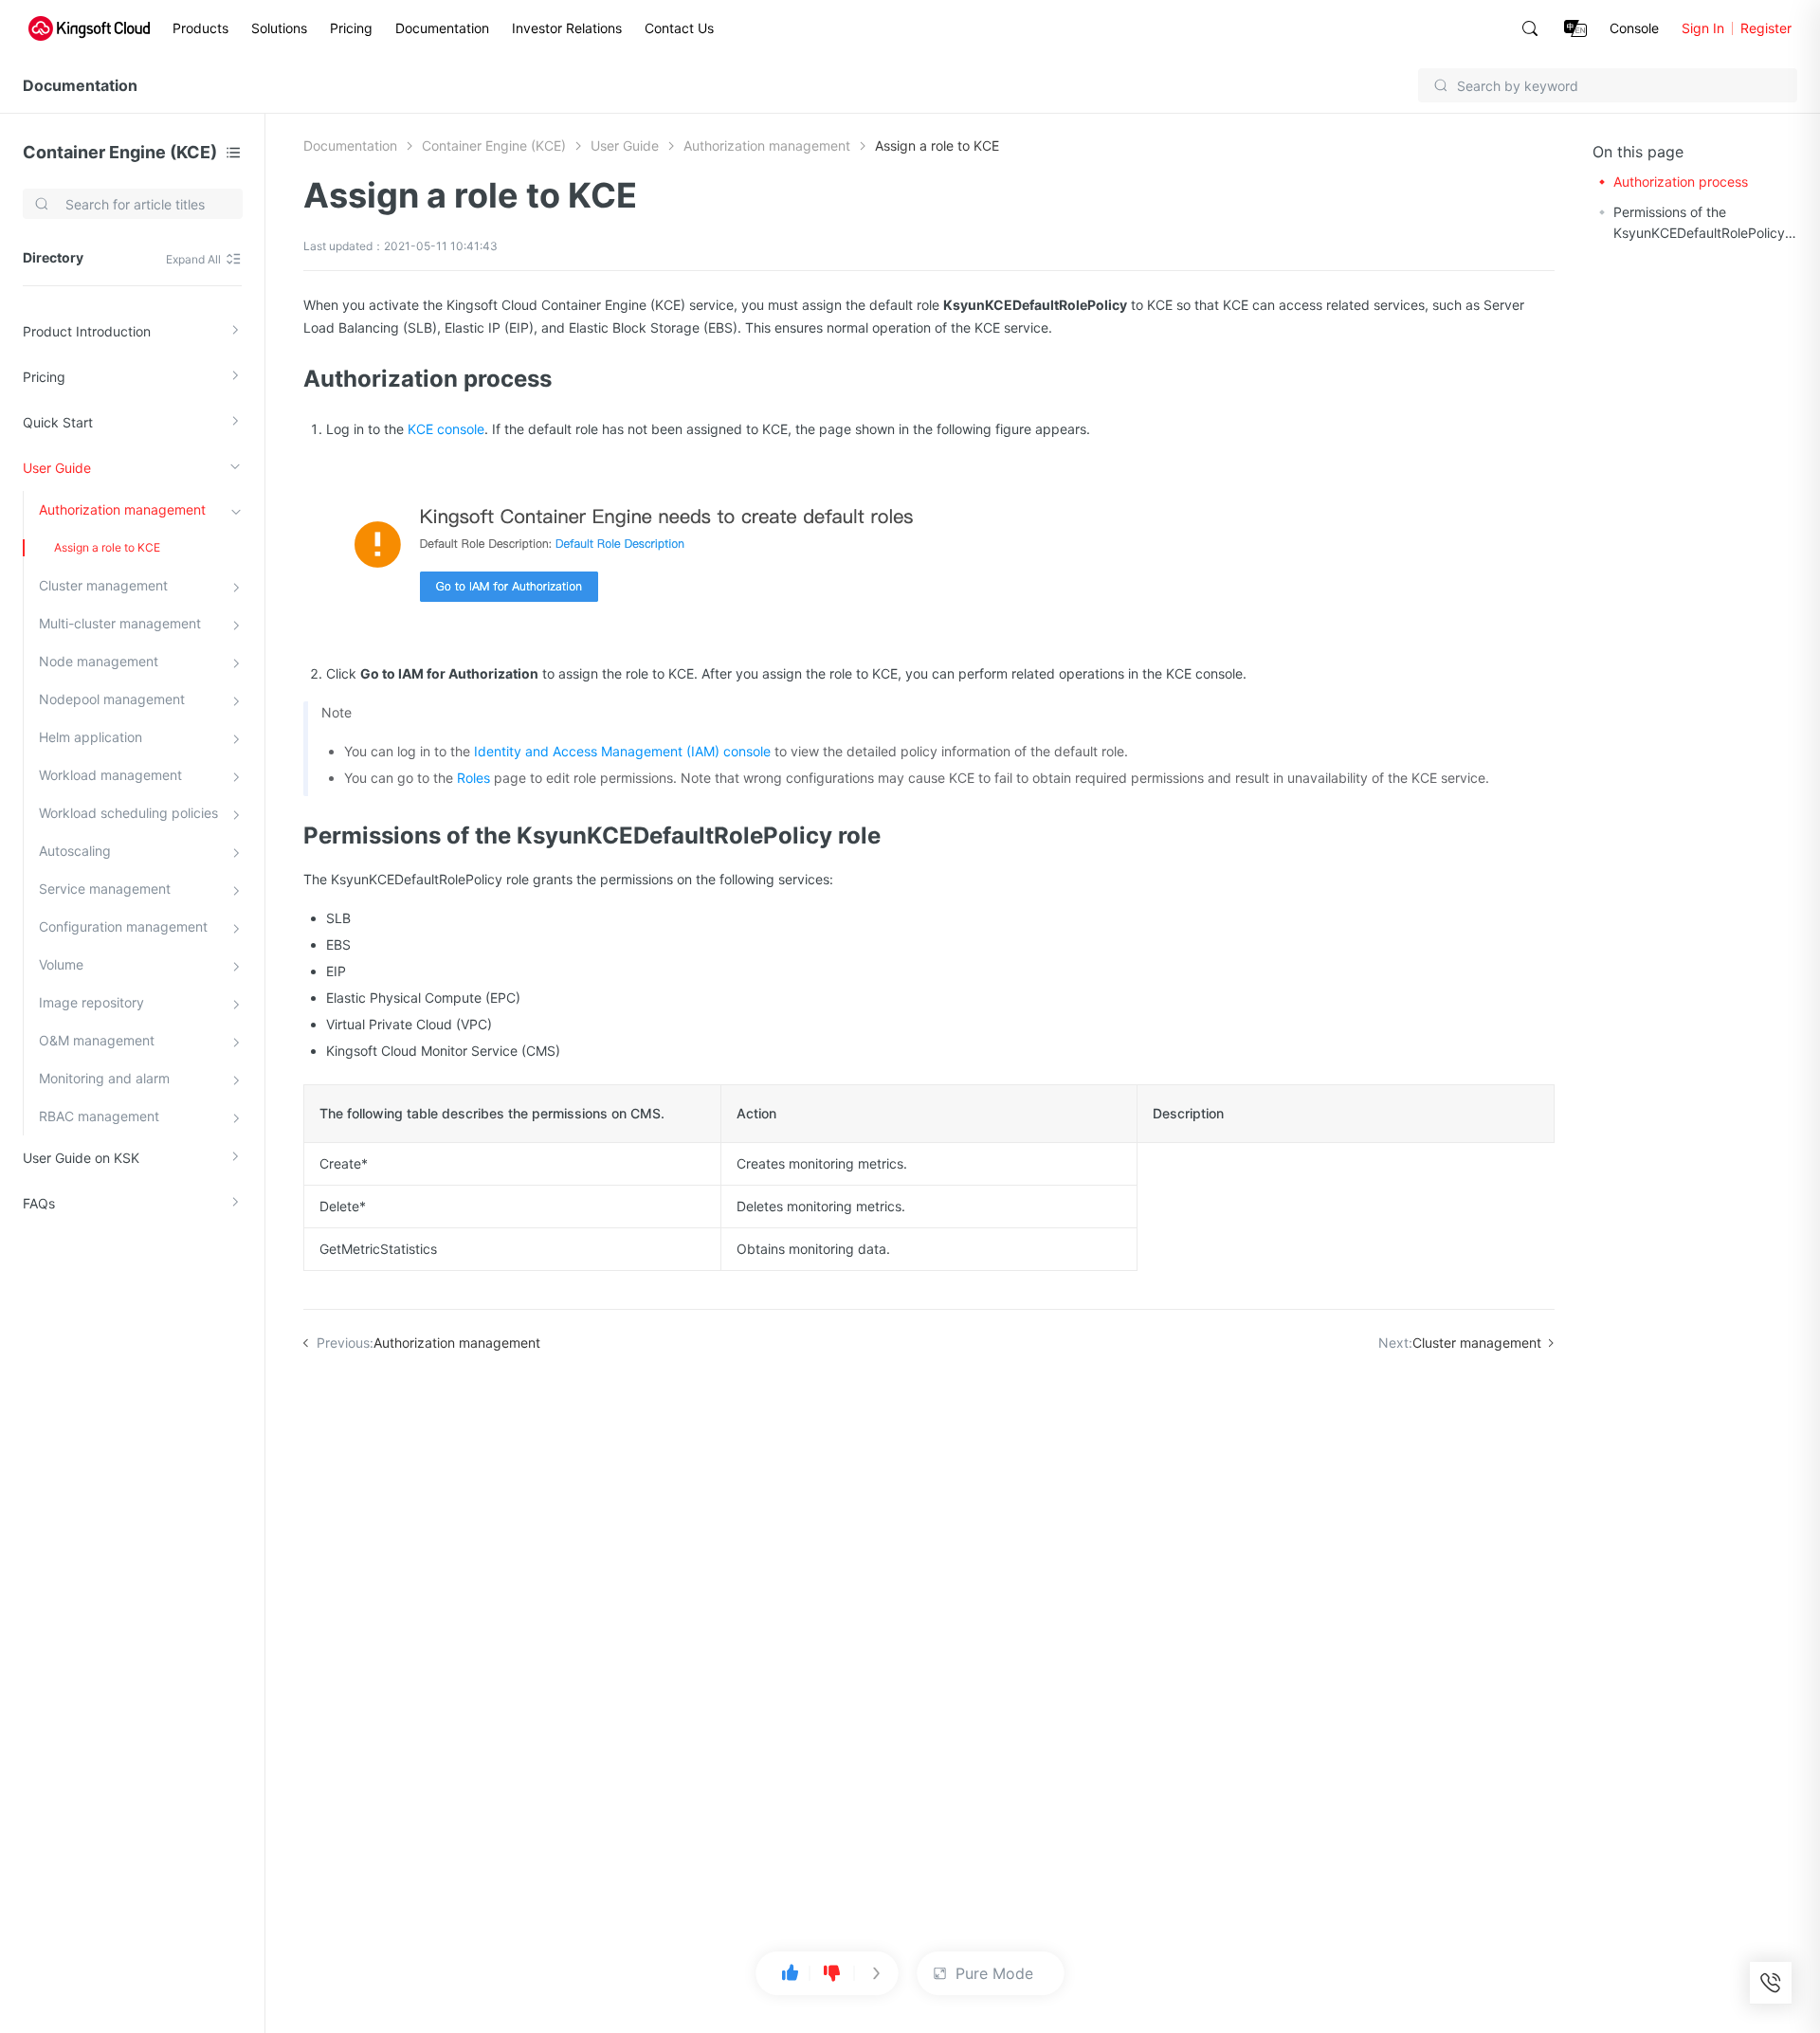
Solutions (279, 28)
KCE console (446, 429)
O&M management (97, 1040)
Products (200, 28)
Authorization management (122, 509)
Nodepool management (112, 699)
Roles (473, 778)
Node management (99, 661)
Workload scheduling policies (128, 813)
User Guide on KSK (81, 1158)
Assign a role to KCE (107, 547)
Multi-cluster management (120, 623)
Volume (61, 964)
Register (1766, 28)
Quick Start (58, 422)
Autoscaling (75, 851)
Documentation (442, 28)
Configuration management (123, 926)
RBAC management (99, 1116)
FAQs (39, 1203)
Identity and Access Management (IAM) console (622, 751)
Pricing (351, 28)
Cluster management (103, 585)
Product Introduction (87, 331)
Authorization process (1681, 182)
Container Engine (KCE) (120, 152)
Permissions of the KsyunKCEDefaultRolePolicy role (1699, 224)
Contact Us (679, 28)
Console (1634, 28)
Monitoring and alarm (104, 1078)
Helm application (91, 737)
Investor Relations (567, 28)
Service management (105, 889)
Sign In (1703, 28)
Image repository (91, 1002)
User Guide (57, 468)
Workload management (110, 775)
